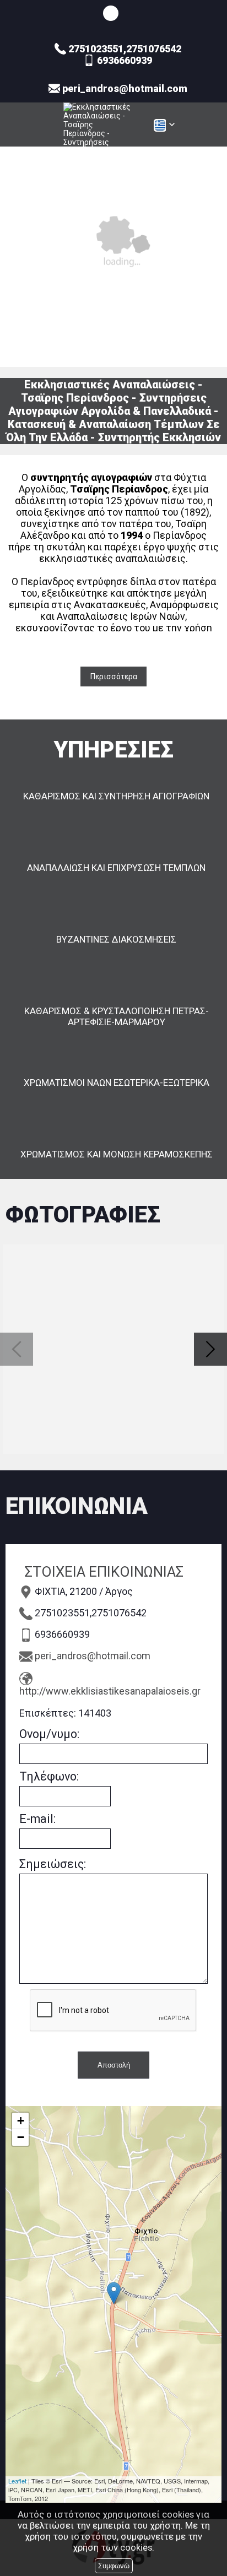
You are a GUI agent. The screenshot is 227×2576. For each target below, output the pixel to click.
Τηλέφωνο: (49, 1776)
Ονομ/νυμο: (49, 1734)
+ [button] (21, 2121)
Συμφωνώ (114, 2566)
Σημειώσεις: (53, 1864)
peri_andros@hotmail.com (93, 1656)
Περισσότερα (114, 677)
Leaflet (17, 2481)
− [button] (21, 2137)
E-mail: (37, 1819)
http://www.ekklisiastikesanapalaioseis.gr (110, 1691)
